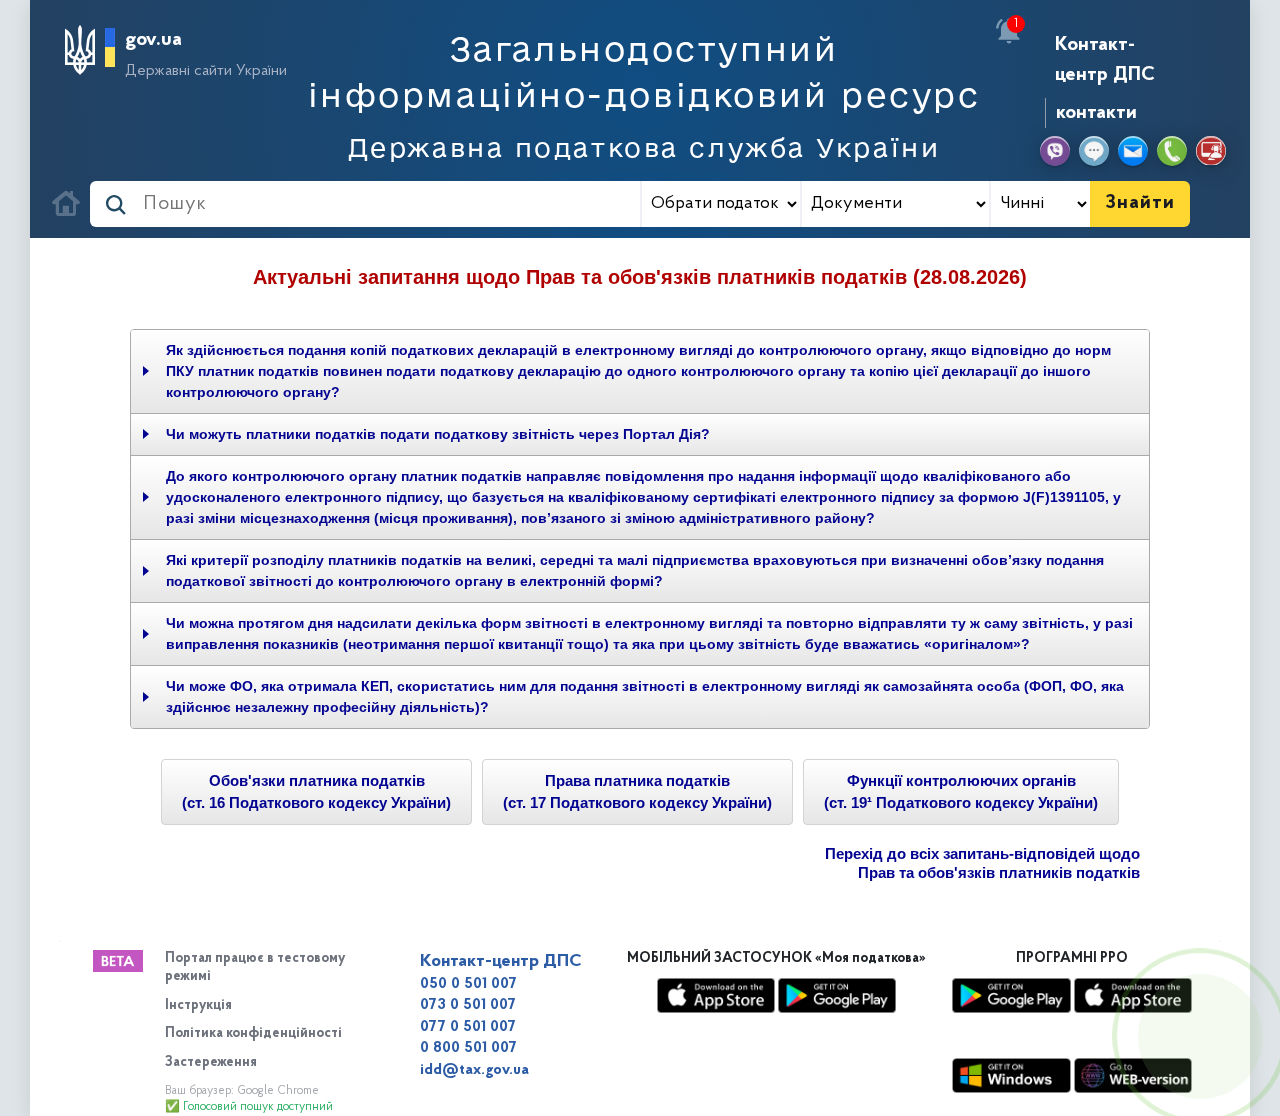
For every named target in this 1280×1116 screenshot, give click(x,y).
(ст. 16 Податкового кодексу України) (316, 792)
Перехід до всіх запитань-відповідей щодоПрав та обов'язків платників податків (982, 863)
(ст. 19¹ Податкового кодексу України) (961, 792)
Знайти (1140, 203)
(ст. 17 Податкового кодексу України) (637, 792)
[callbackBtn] (1200, 1036)
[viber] (1055, 151)
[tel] (1172, 151)
